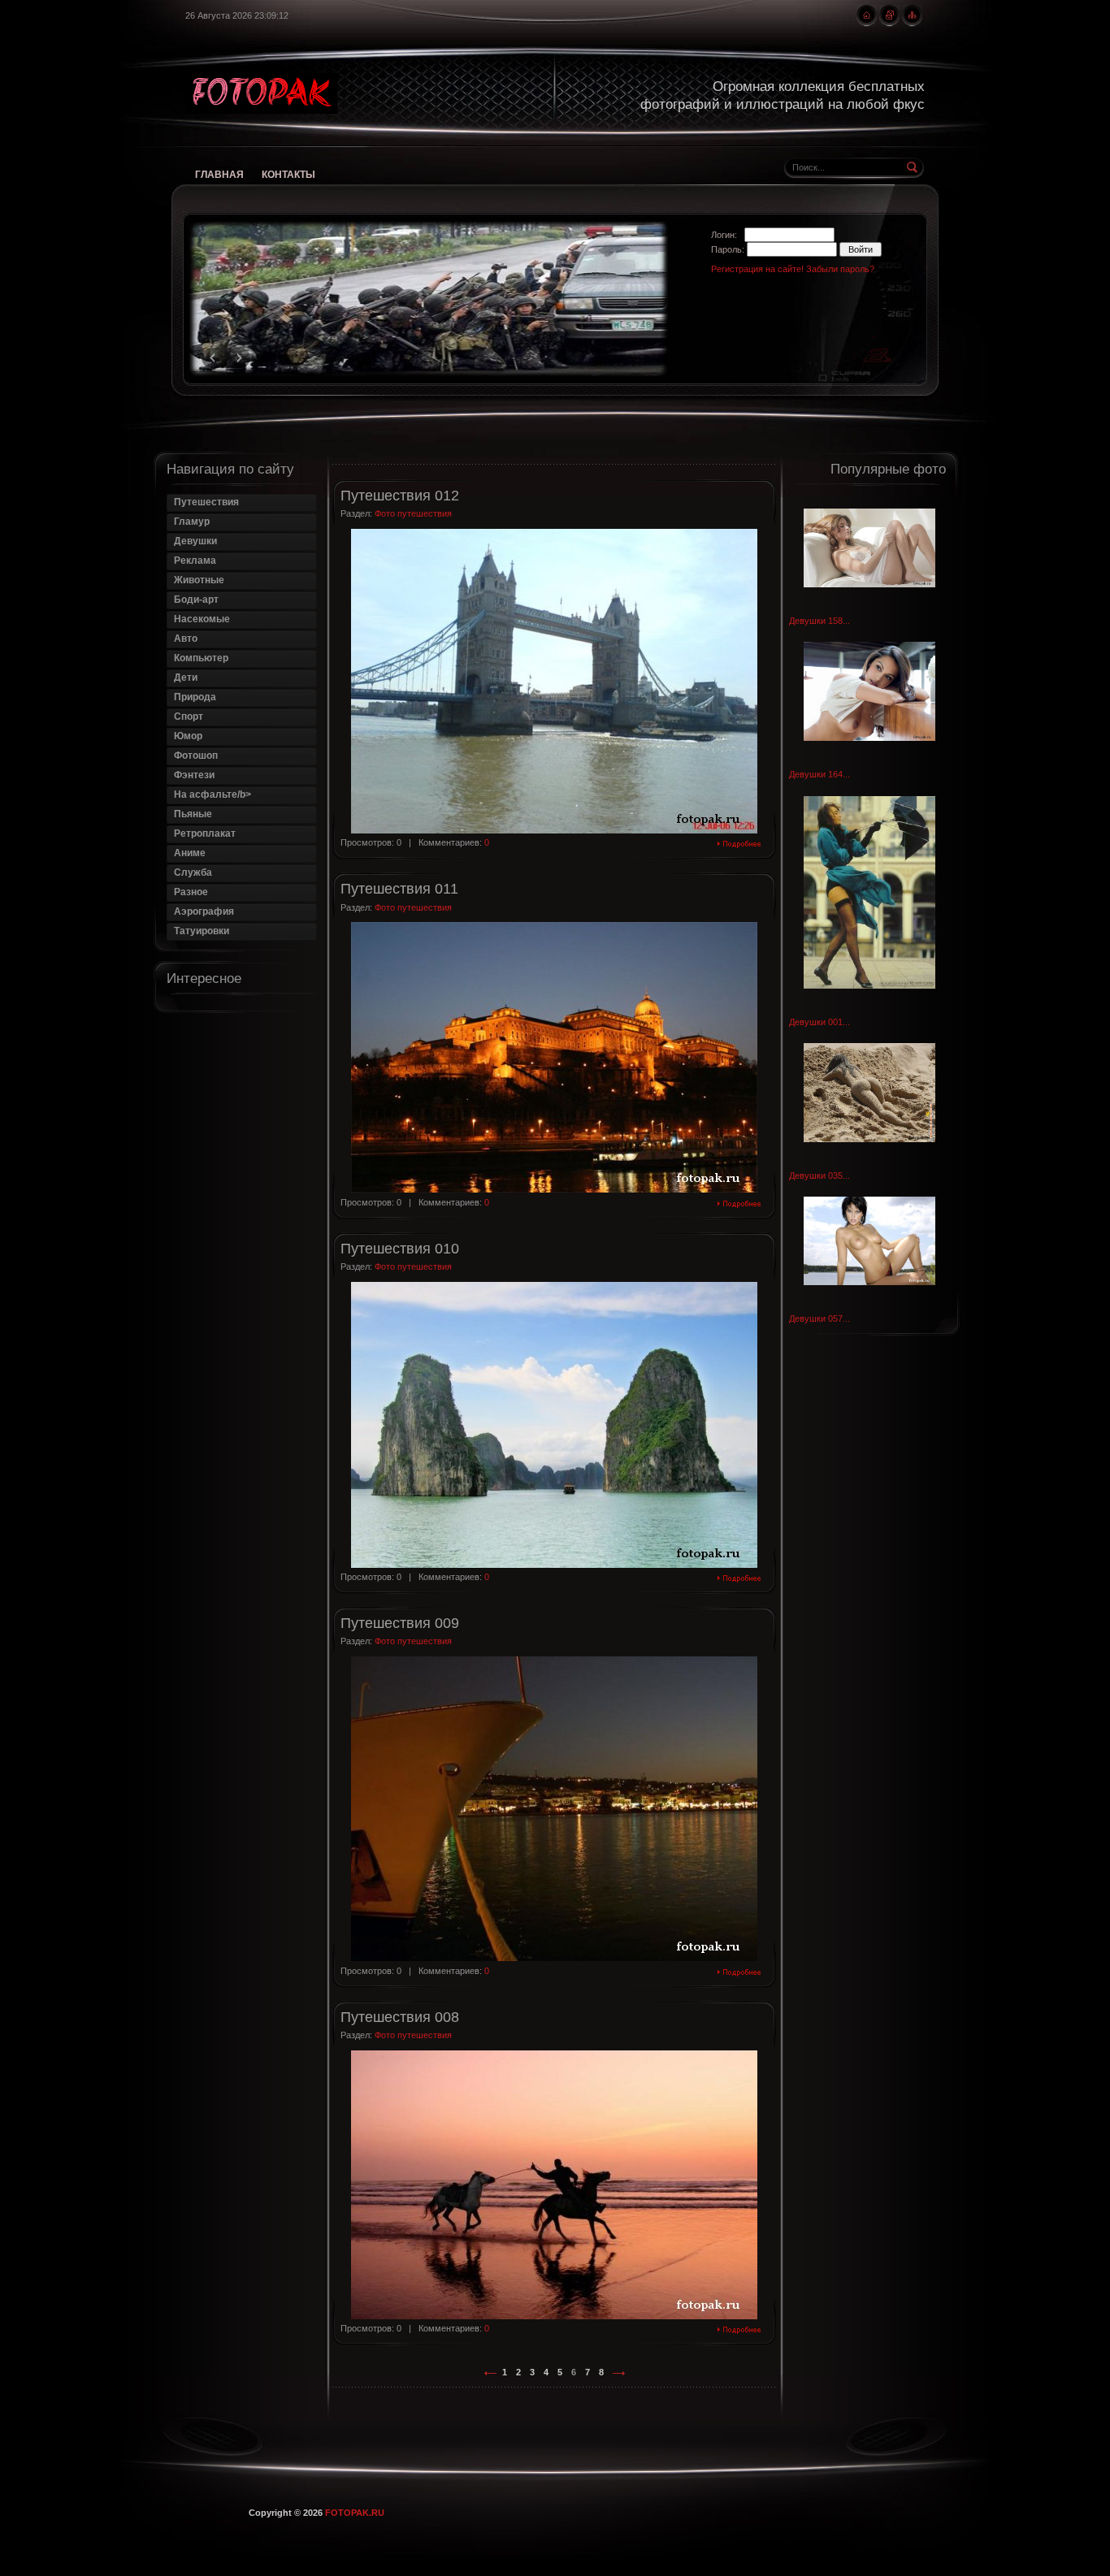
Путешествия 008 (400, 2017)
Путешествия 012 (400, 496)
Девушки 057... (819, 1318)
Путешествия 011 (399, 889)
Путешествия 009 (400, 1623)
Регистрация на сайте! (757, 269)
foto (261, 93)
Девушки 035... (819, 1175)
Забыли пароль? (840, 269)
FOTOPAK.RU (355, 2513)
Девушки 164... (819, 774)
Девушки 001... (819, 1022)
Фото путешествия (413, 513)
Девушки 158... (819, 621)
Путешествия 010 (400, 1249)
